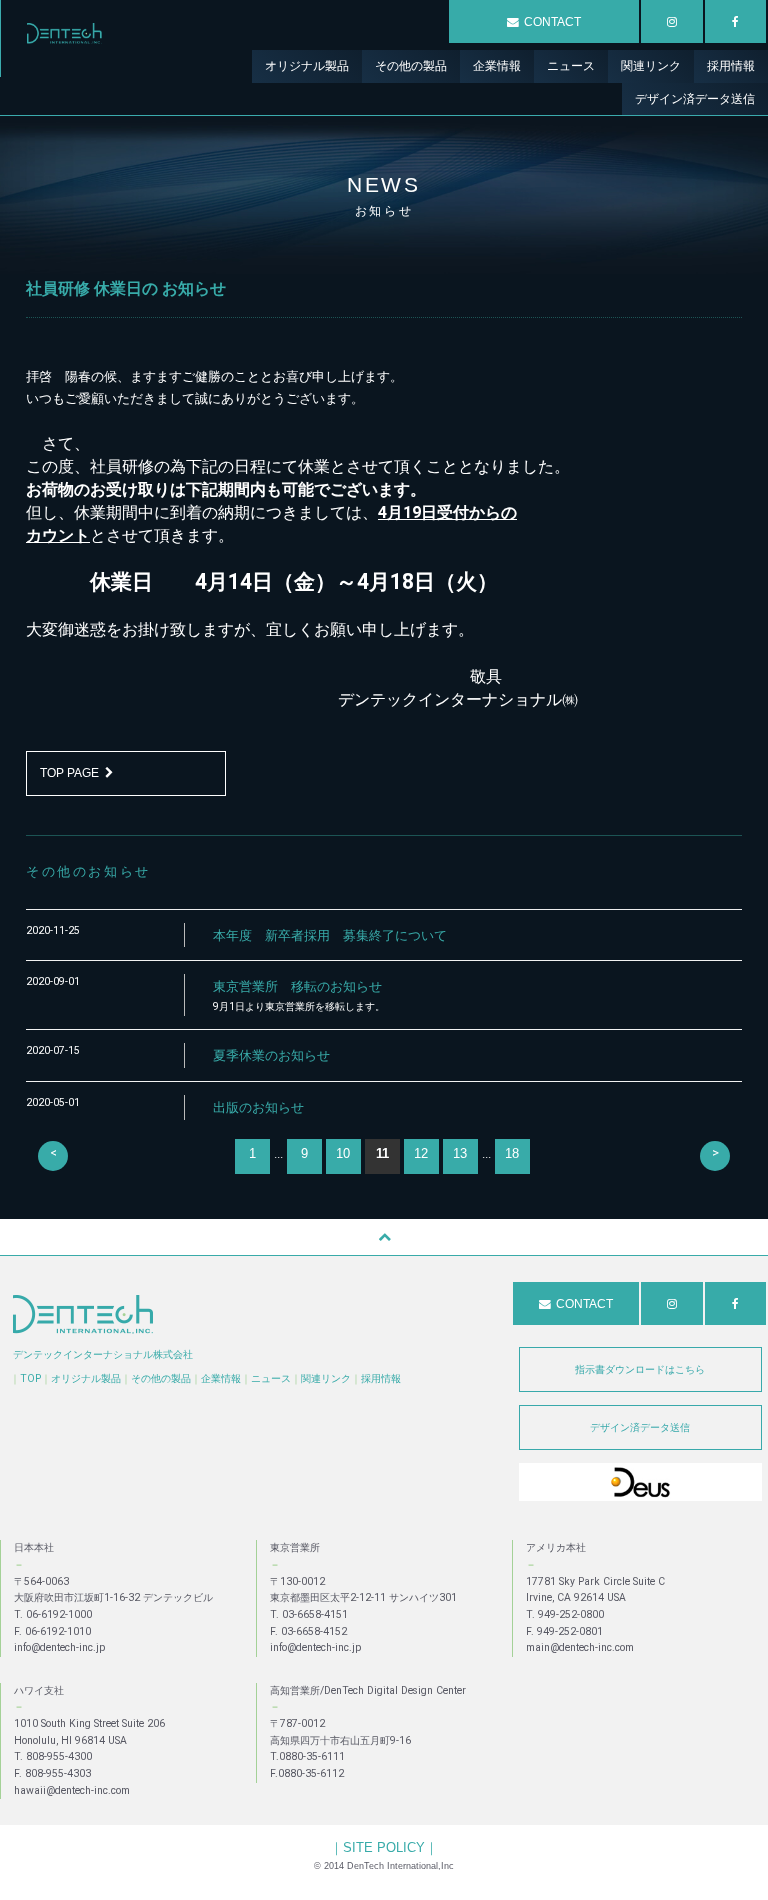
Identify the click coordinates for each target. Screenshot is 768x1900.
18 (512, 1153)
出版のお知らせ (258, 1107)
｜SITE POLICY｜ (384, 1847)
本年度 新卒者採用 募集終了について (330, 935)
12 (421, 1153)
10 (343, 1153)
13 (460, 1153)
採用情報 (381, 1378)
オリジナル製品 (86, 1378)
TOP (30, 1378)
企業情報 (221, 1378)
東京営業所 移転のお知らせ (297, 986)
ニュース (271, 1378)
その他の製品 (161, 1378)
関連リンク (326, 1378)
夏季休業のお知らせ (271, 1055)
